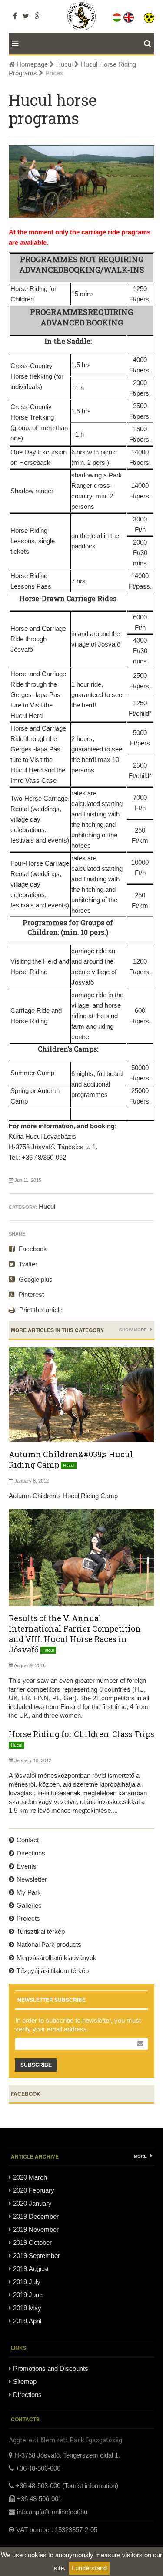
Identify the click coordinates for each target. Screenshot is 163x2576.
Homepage (31, 64)
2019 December (36, 2216)
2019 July (27, 2282)
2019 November (36, 2229)
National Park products (49, 1945)
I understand (89, 2568)
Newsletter (32, 1879)
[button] (149, 16)
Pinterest (30, 1295)
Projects (28, 1918)
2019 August (31, 2269)
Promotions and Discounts (51, 2368)
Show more (134, 1330)
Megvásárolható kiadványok (57, 1958)
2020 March (30, 2177)
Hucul (64, 64)
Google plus (35, 1279)
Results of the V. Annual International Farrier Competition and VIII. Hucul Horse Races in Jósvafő (75, 1634)
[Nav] (13, 44)
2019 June (28, 2295)
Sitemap (25, 2381)
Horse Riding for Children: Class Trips (81, 1734)
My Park (29, 1892)
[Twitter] (26, 16)
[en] (129, 16)
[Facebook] (15, 16)
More (141, 2156)
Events (27, 1866)
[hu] (118, 16)
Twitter (27, 1264)
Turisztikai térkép (41, 1931)
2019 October (32, 2243)
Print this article (40, 1310)
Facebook (32, 1249)
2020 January (32, 2203)
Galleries (29, 1905)
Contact (28, 1840)
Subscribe (36, 2065)
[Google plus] (38, 16)
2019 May (27, 2308)
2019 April (27, 2321)
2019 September (37, 2256)
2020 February (34, 2190)
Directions (31, 1853)
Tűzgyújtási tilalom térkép (53, 1971)
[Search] (149, 44)
